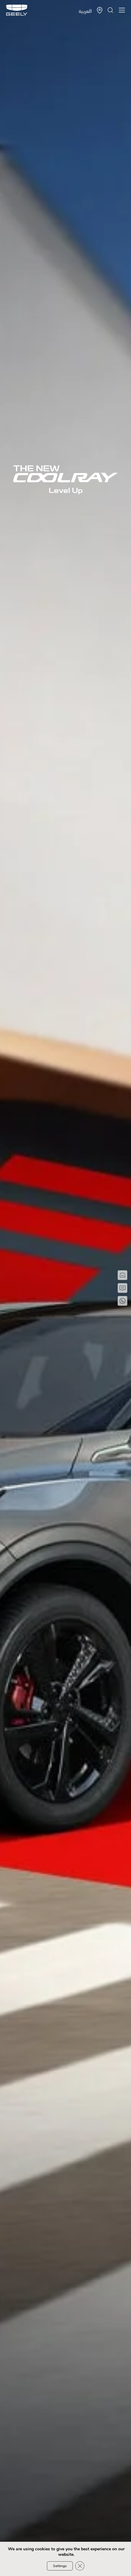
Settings (60, 2566)
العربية (85, 11)
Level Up (66, 491)
